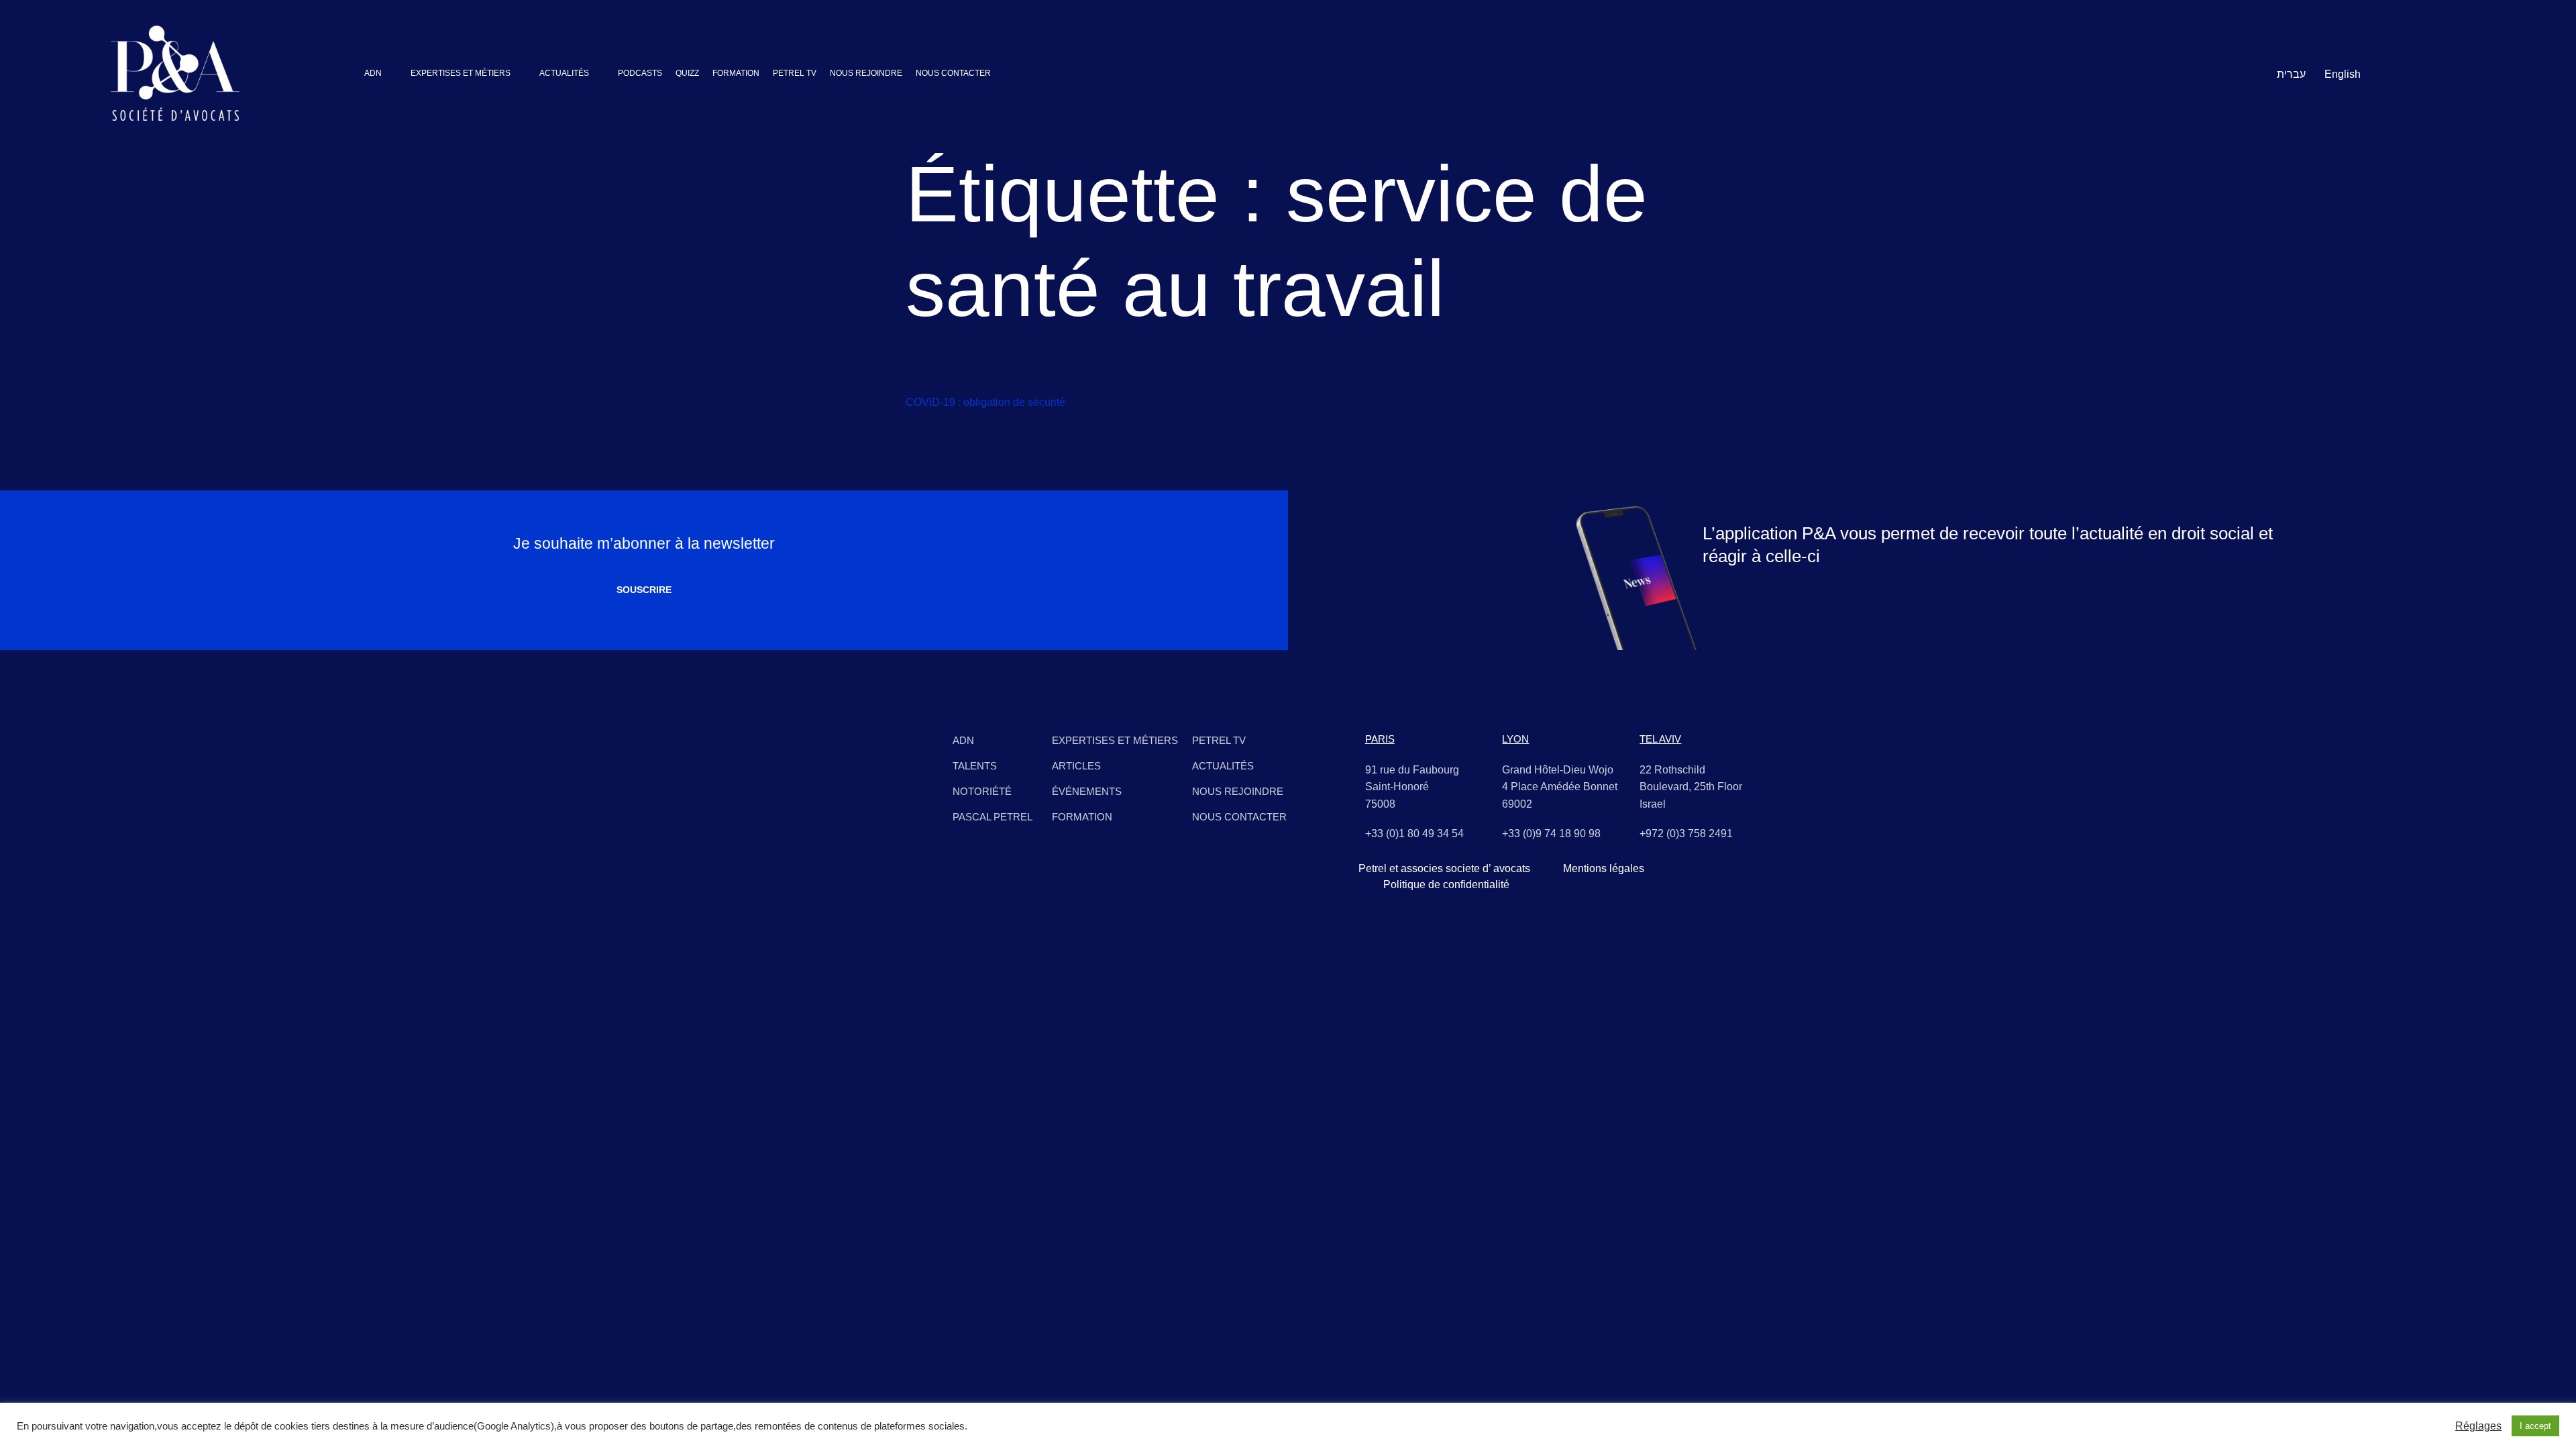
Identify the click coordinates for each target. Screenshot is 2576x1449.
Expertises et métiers (1115, 740)
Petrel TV (1219, 740)
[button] (381, 73)
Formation (1082, 817)
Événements (1087, 791)
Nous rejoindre (1238, 791)
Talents (975, 766)
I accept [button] (2535, 1426)
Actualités (1223, 766)
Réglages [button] (2478, 1426)
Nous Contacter (1239, 817)
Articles (1076, 766)
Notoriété (982, 791)
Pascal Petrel (992, 817)
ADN (963, 740)
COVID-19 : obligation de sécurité (985, 402)
